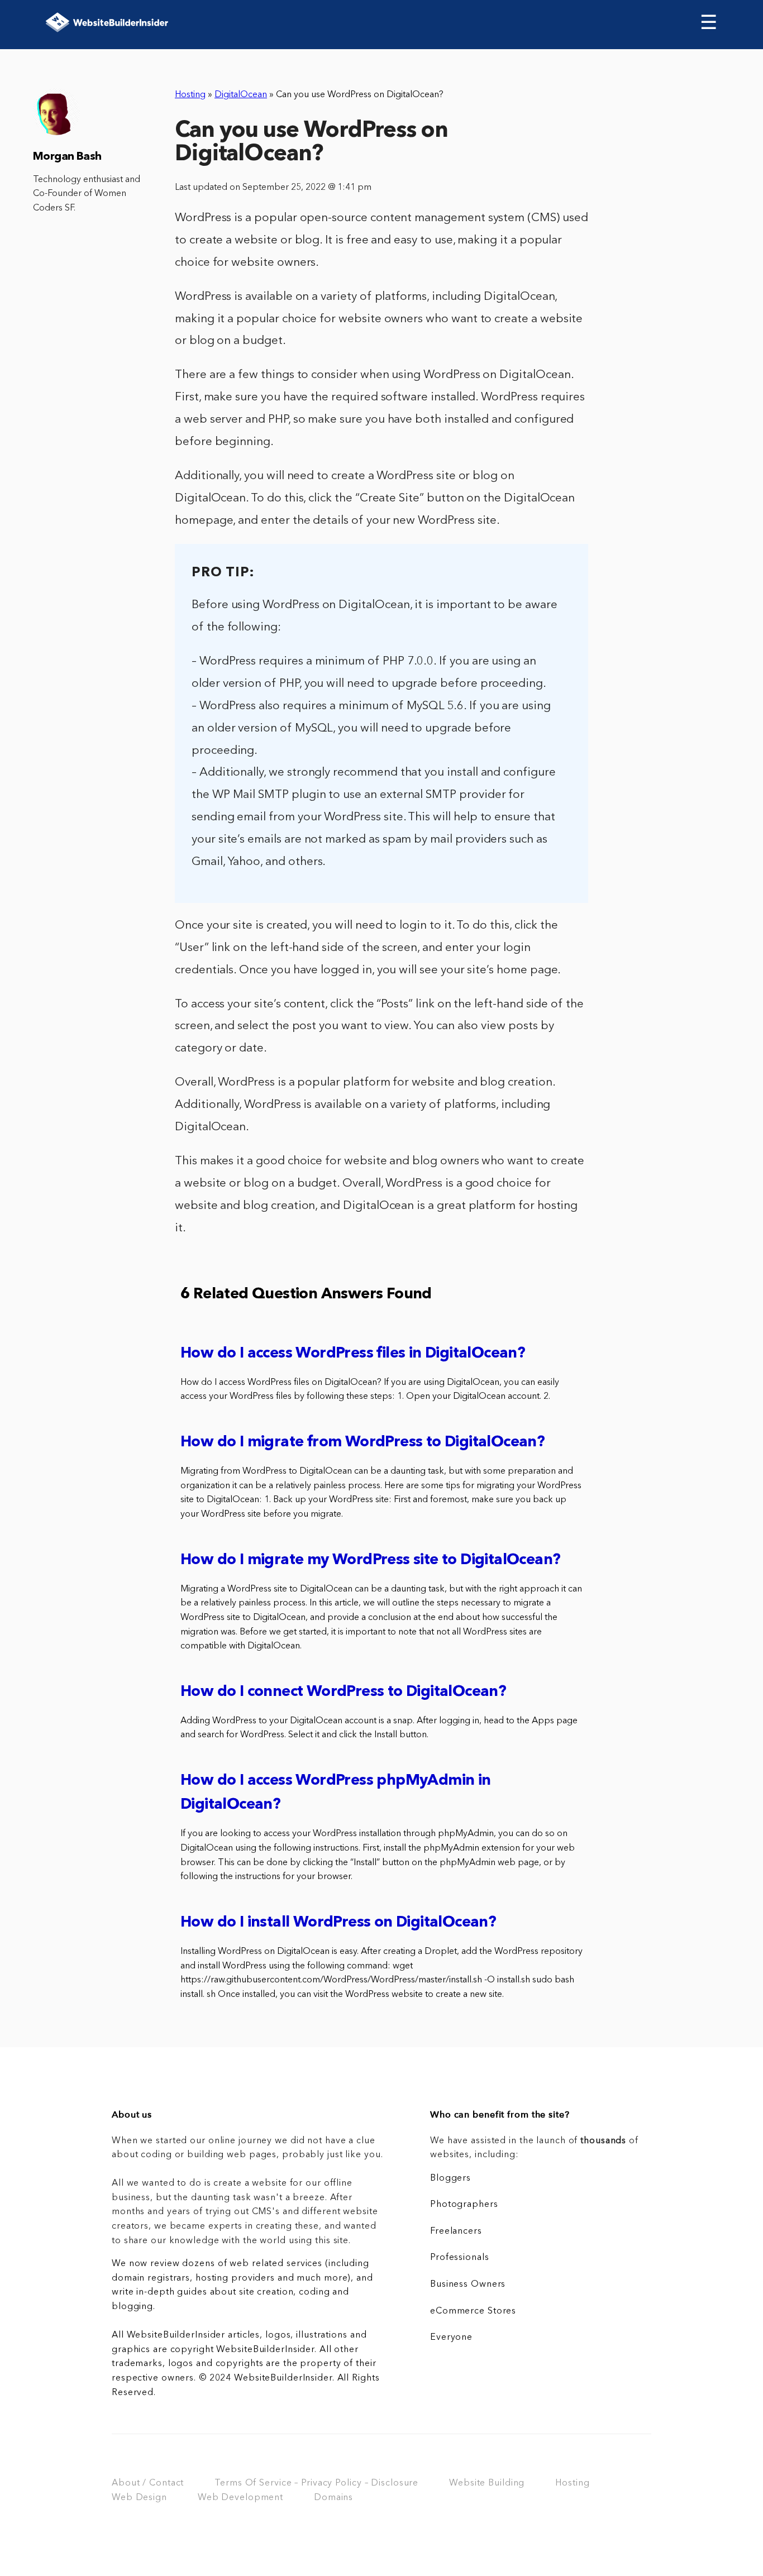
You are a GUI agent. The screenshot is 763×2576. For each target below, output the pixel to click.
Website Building (487, 2483)
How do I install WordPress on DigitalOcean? (338, 1923)
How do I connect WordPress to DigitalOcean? (343, 1692)
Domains (333, 2498)
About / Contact (148, 2483)
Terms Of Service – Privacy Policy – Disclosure (316, 2483)
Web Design (139, 2498)
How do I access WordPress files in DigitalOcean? (353, 1354)
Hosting (190, 95)
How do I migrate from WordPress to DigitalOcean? (363, 1443)
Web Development (240, 2498)
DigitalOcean (241, 95)
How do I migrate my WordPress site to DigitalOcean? (370, 1561)
